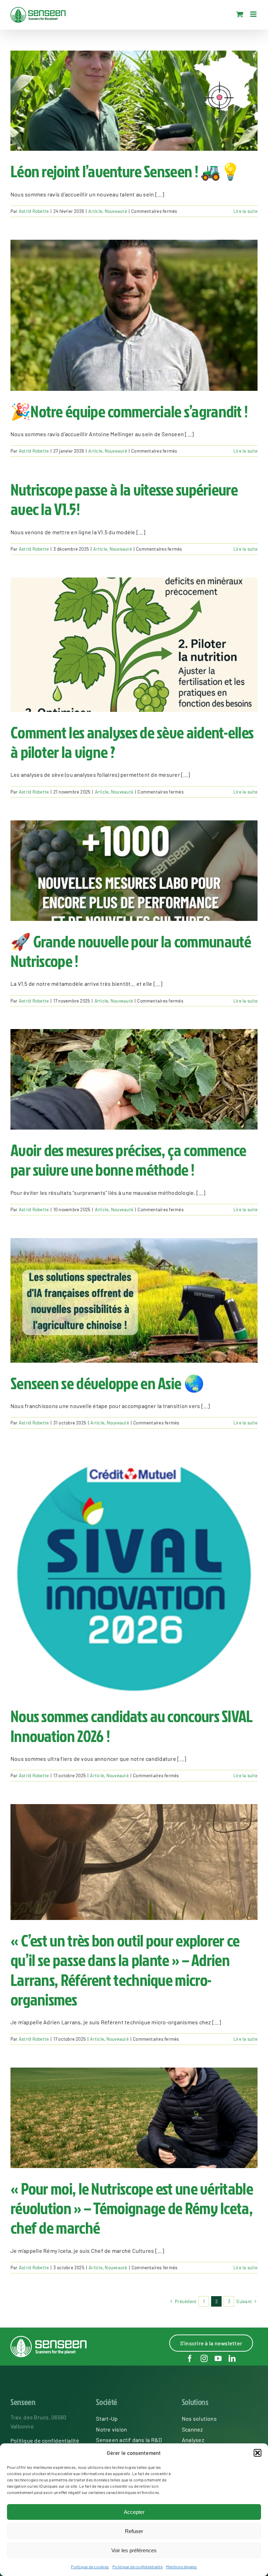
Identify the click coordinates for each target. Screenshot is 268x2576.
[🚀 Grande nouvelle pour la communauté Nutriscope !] (134, 871)
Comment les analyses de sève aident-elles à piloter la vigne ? (132, 742)
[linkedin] (232, 2359)
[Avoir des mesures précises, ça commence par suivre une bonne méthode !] (134, 1079)
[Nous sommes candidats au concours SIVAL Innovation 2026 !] (134, 1573)
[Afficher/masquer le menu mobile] (254, 14)
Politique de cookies (90, 2567)
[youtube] (218, 2359)
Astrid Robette (34, 211)
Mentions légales (182, 2567)
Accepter (134, 2512)
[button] (258, 2453)
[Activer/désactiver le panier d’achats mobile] (240, 14)
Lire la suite (245, 211)
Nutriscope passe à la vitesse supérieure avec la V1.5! (124, 499)
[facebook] (190, 2359)
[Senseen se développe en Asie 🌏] (134, 1300)
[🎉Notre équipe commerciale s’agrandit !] (134, 315)
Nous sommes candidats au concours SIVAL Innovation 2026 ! (132, 1726)
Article (95, 211)
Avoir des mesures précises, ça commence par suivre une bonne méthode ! (128, 1160)
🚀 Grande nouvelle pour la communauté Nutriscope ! (131, 951)
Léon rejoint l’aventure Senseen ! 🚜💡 (125, 171)
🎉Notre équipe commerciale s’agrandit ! (129, 411)
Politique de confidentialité (137, 2567)
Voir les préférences (134, 2550)
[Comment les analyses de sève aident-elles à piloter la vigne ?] (134, 645)
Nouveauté (116, 211)
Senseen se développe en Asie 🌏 (107, 1383)
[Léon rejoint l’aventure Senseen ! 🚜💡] (134, 101)
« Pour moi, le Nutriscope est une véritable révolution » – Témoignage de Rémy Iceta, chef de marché (132, 2208)
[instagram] (204, 2359)
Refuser (134, 2531)
